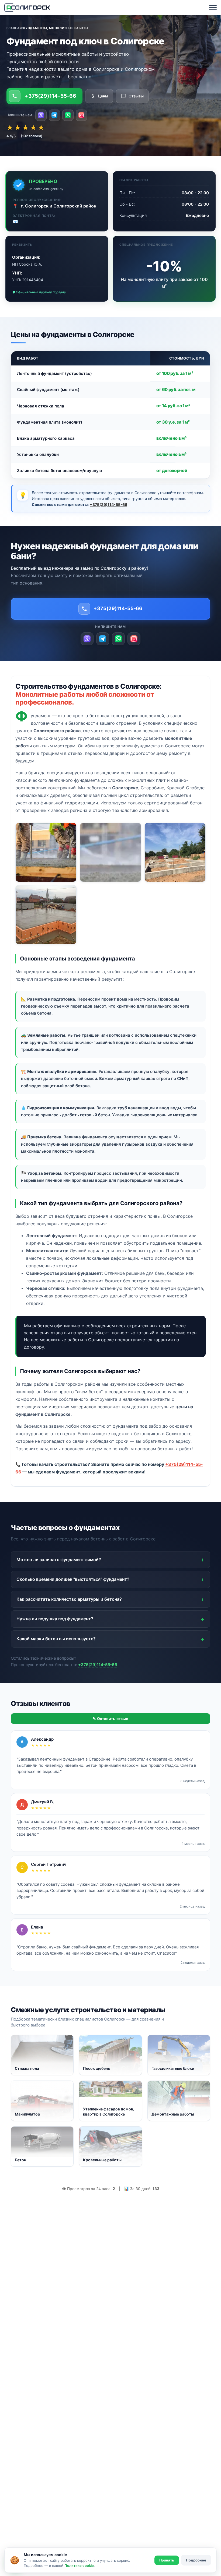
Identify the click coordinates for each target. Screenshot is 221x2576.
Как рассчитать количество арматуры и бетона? (69, 1599)
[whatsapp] (68, 115)
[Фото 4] (46, 915)
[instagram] (81, 115)
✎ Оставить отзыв (110, 1719)
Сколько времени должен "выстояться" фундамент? (73, 1579)
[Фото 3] (175, 852)
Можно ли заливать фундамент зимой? (59, 1560)
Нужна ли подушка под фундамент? (55, 1619)
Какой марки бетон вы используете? (56, 1639)
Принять (167, 2560)
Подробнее (196, 2560)
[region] (110, 415)
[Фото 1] (46, 852)
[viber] (41, 115)
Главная (14, 28)
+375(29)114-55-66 (50, 96)
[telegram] (54, 115)
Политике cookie (79, 2566)
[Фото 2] (110, 852)
